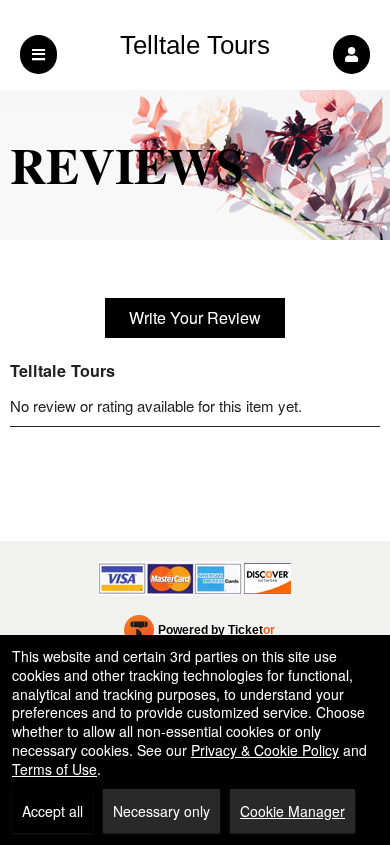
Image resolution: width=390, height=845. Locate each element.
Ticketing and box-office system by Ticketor (199, 634)
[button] (351, 54)
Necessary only (161, 811)
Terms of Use (54, 769)
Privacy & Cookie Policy (265, 750)
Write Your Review (195, 317)
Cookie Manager (292, 811)
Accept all (52, 811)
